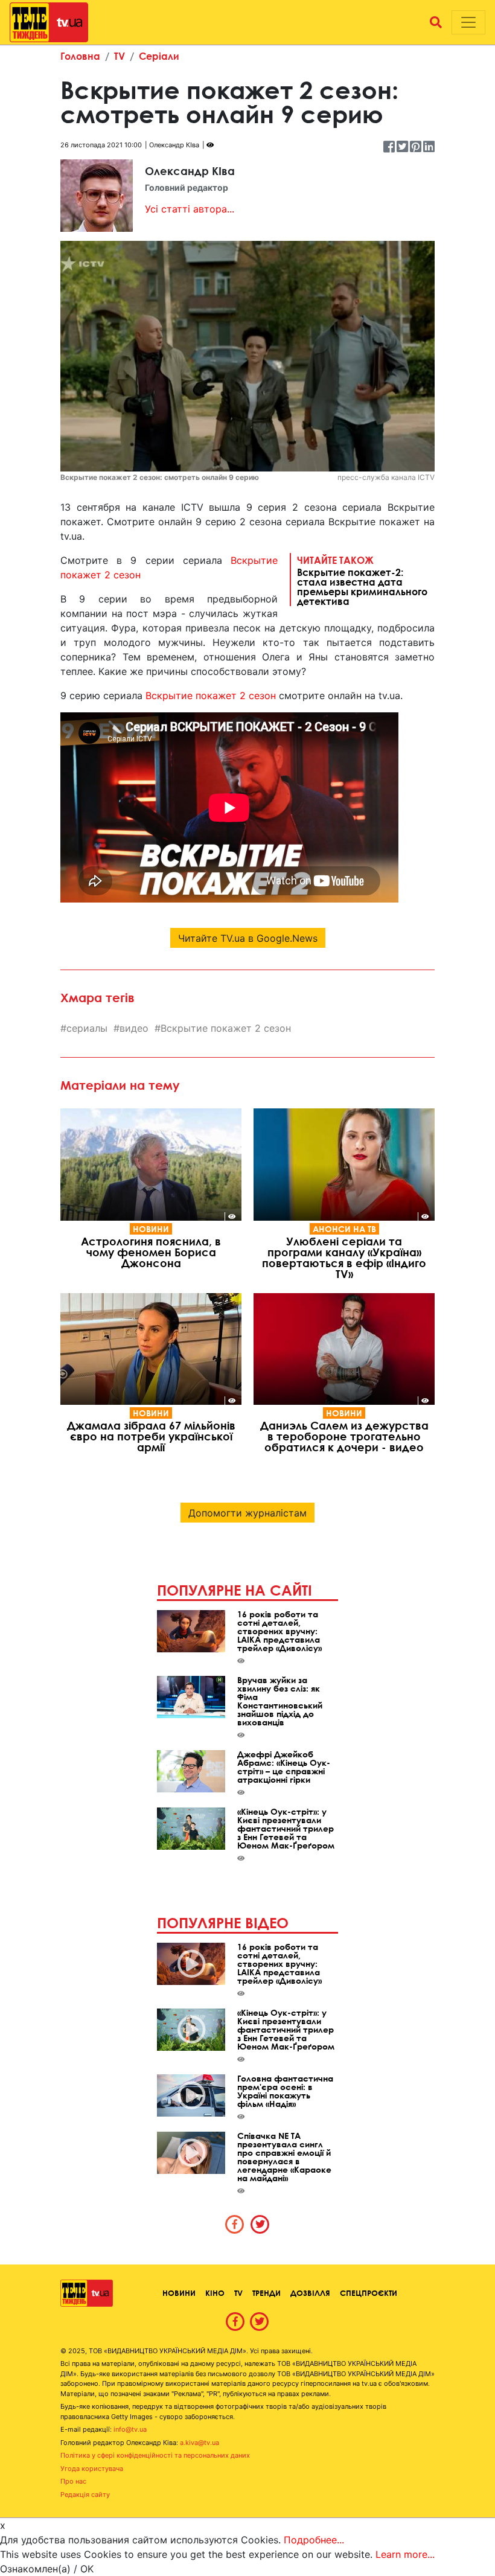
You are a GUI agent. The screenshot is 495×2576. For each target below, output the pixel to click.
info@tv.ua (130, 2429)
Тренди (267, 2293)
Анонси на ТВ (344, 1229)
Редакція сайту (85, 2495)
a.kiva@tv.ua (200, 2443)
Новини (151, 1229)
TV (120, 56)
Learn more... (405, 2554)
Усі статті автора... (190, 209)
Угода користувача (92, 2469)
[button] (436, 22)
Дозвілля (310, 2293)
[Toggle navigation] (468, 22)
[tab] (235, 2224)
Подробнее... (314, 2540)
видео (134, 1028)
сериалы (87, 1028)
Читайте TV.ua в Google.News (248, 938)
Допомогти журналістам (247, 1513)
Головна (80, 56)
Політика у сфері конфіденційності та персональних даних (155, 2455)
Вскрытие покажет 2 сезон (211, 695)
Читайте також (362, 580)
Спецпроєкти (369, 2293)
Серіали (159, 56)
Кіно (215, 2293)
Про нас (73, 2481)
